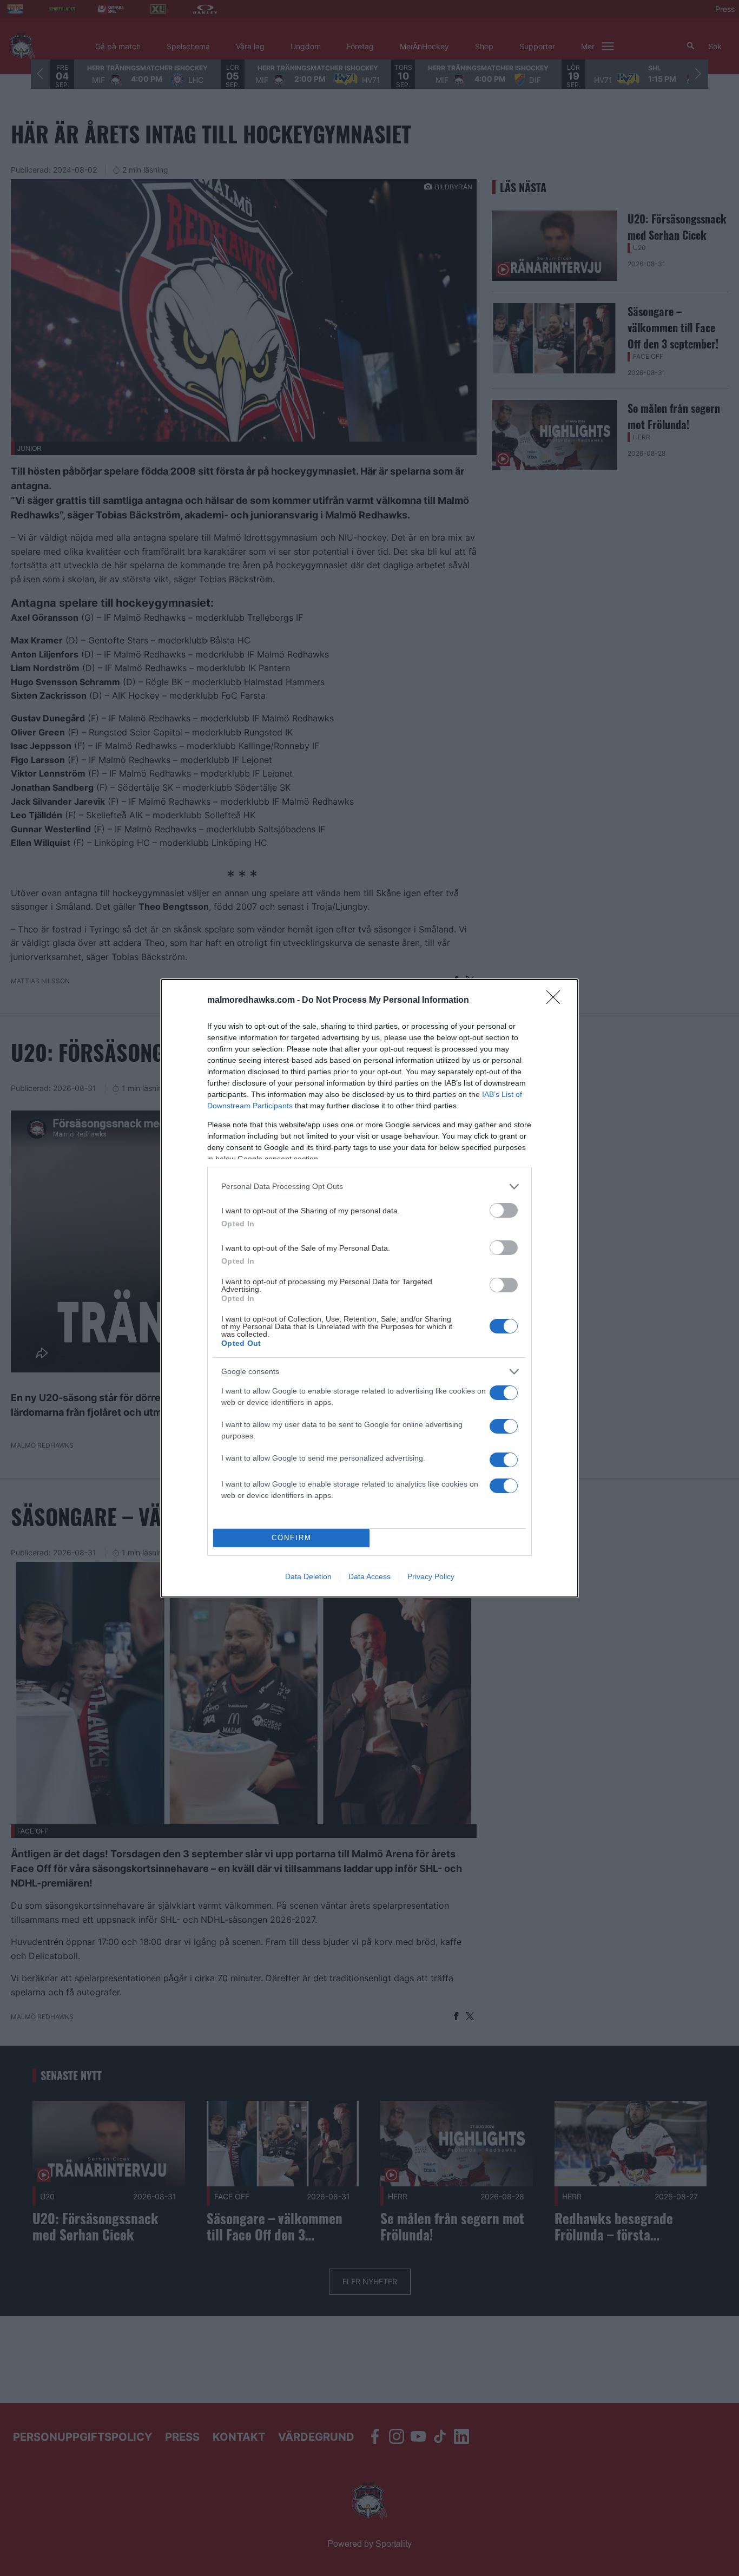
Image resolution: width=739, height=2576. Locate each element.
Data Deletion (308, 1576)
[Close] (557, 1001)
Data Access (369, 1576)
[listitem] (369, 1187)
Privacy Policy (431, 1576)
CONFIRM (292, 1538)
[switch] (504, 1210)
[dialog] (369, 1288)
